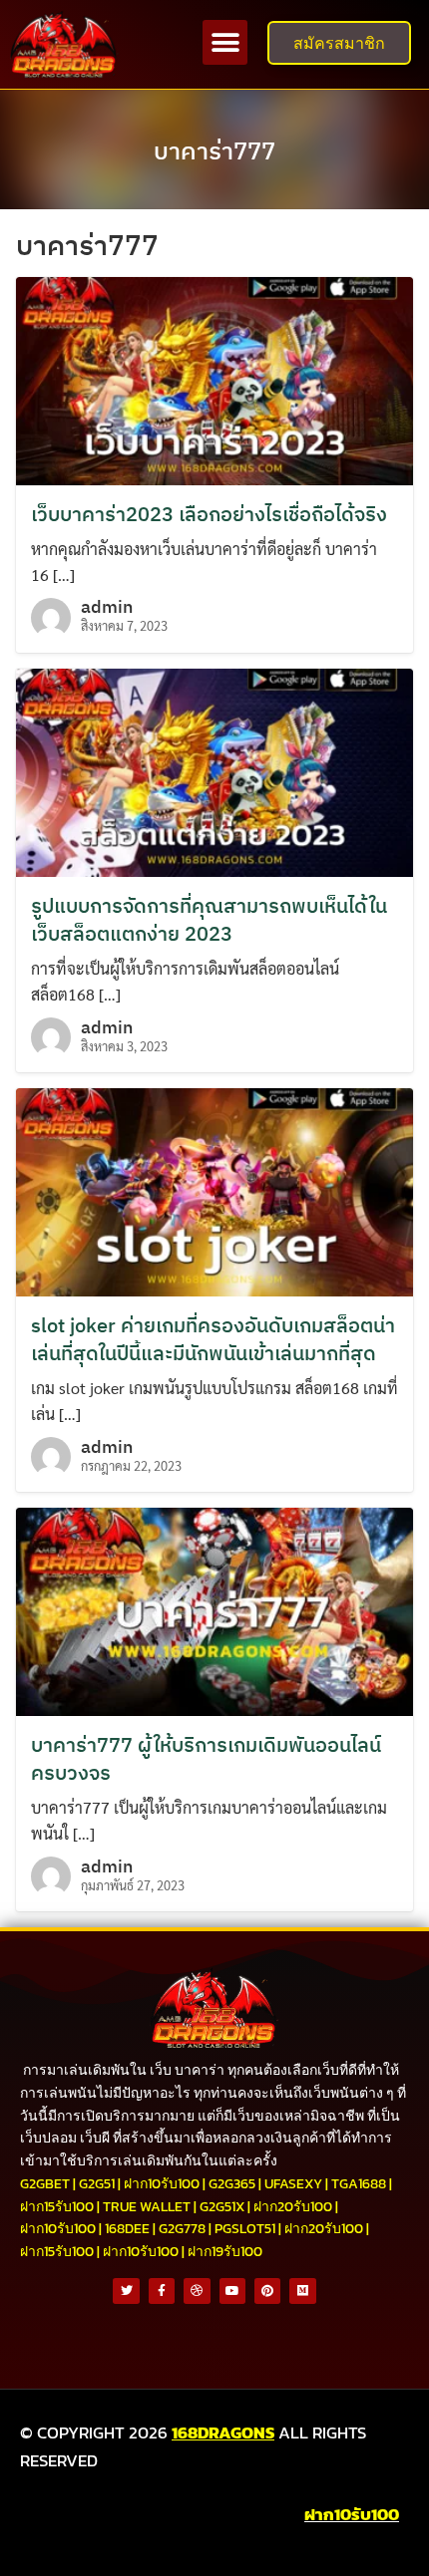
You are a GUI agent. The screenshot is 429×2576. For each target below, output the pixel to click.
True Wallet (147, 2207)
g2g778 (182, 2229)
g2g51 (97, 2184)
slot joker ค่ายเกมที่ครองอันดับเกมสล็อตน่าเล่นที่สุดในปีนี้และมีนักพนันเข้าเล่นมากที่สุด (213, 1339)
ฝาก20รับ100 (293, 2207)
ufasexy (293, 2184)
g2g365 (232, 2184)
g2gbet (45, 2184)
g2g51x (222, 2207)
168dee (127, 2229)
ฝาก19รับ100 (225, 2252)
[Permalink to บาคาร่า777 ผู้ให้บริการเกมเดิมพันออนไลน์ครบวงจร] (214, 1610)
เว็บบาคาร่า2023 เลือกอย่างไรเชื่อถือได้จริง (209, 514)
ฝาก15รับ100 (57, 2207)
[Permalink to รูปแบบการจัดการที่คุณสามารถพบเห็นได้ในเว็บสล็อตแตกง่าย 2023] (214, 770)
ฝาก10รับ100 (162, 2184)
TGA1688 (359, 2184)
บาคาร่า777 (214, 150)
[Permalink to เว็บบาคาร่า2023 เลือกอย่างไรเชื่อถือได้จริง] (214, 378)
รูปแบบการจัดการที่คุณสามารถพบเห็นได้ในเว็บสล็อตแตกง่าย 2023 (209, 919)
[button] (225, 42)
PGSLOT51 (245, 2229)
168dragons (223, 2433)
